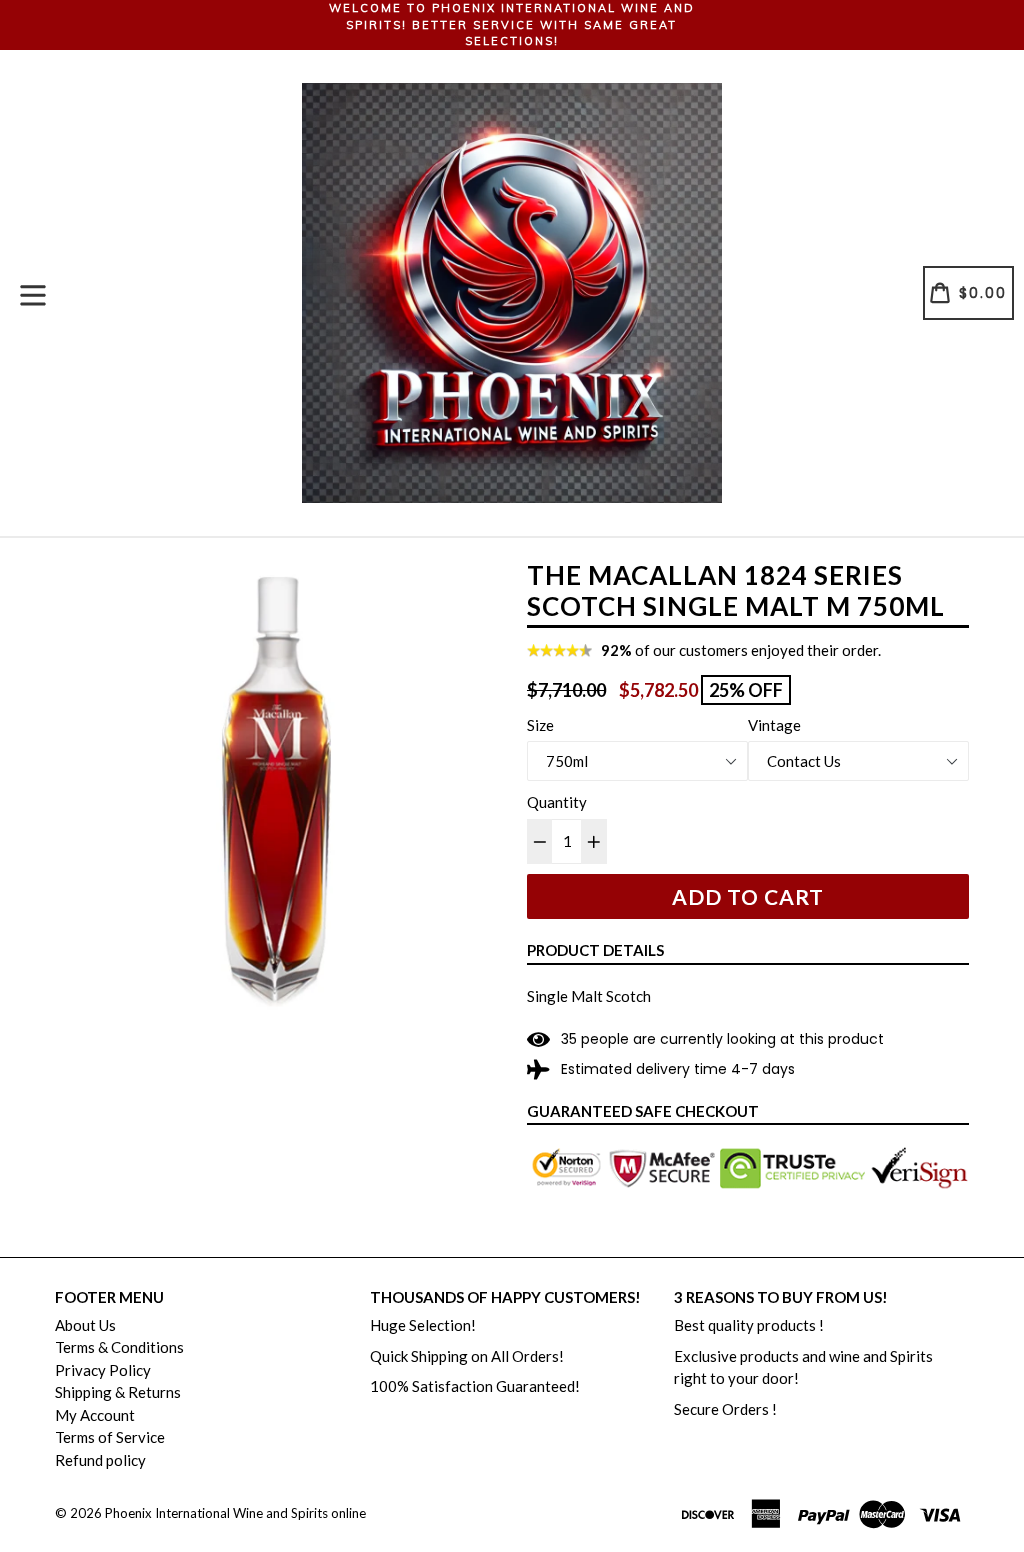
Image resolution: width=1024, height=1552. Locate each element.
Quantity (557, 802)
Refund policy (100, 1460)
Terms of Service (110, 1437)
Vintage (774, 725)
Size (540, 725)
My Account (95, 1415)
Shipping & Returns (118, 1392)
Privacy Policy (103, 1370)
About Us (85, 1325)
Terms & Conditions (119, 1347)
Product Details (595, 950)
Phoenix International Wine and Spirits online (235, 1513)
